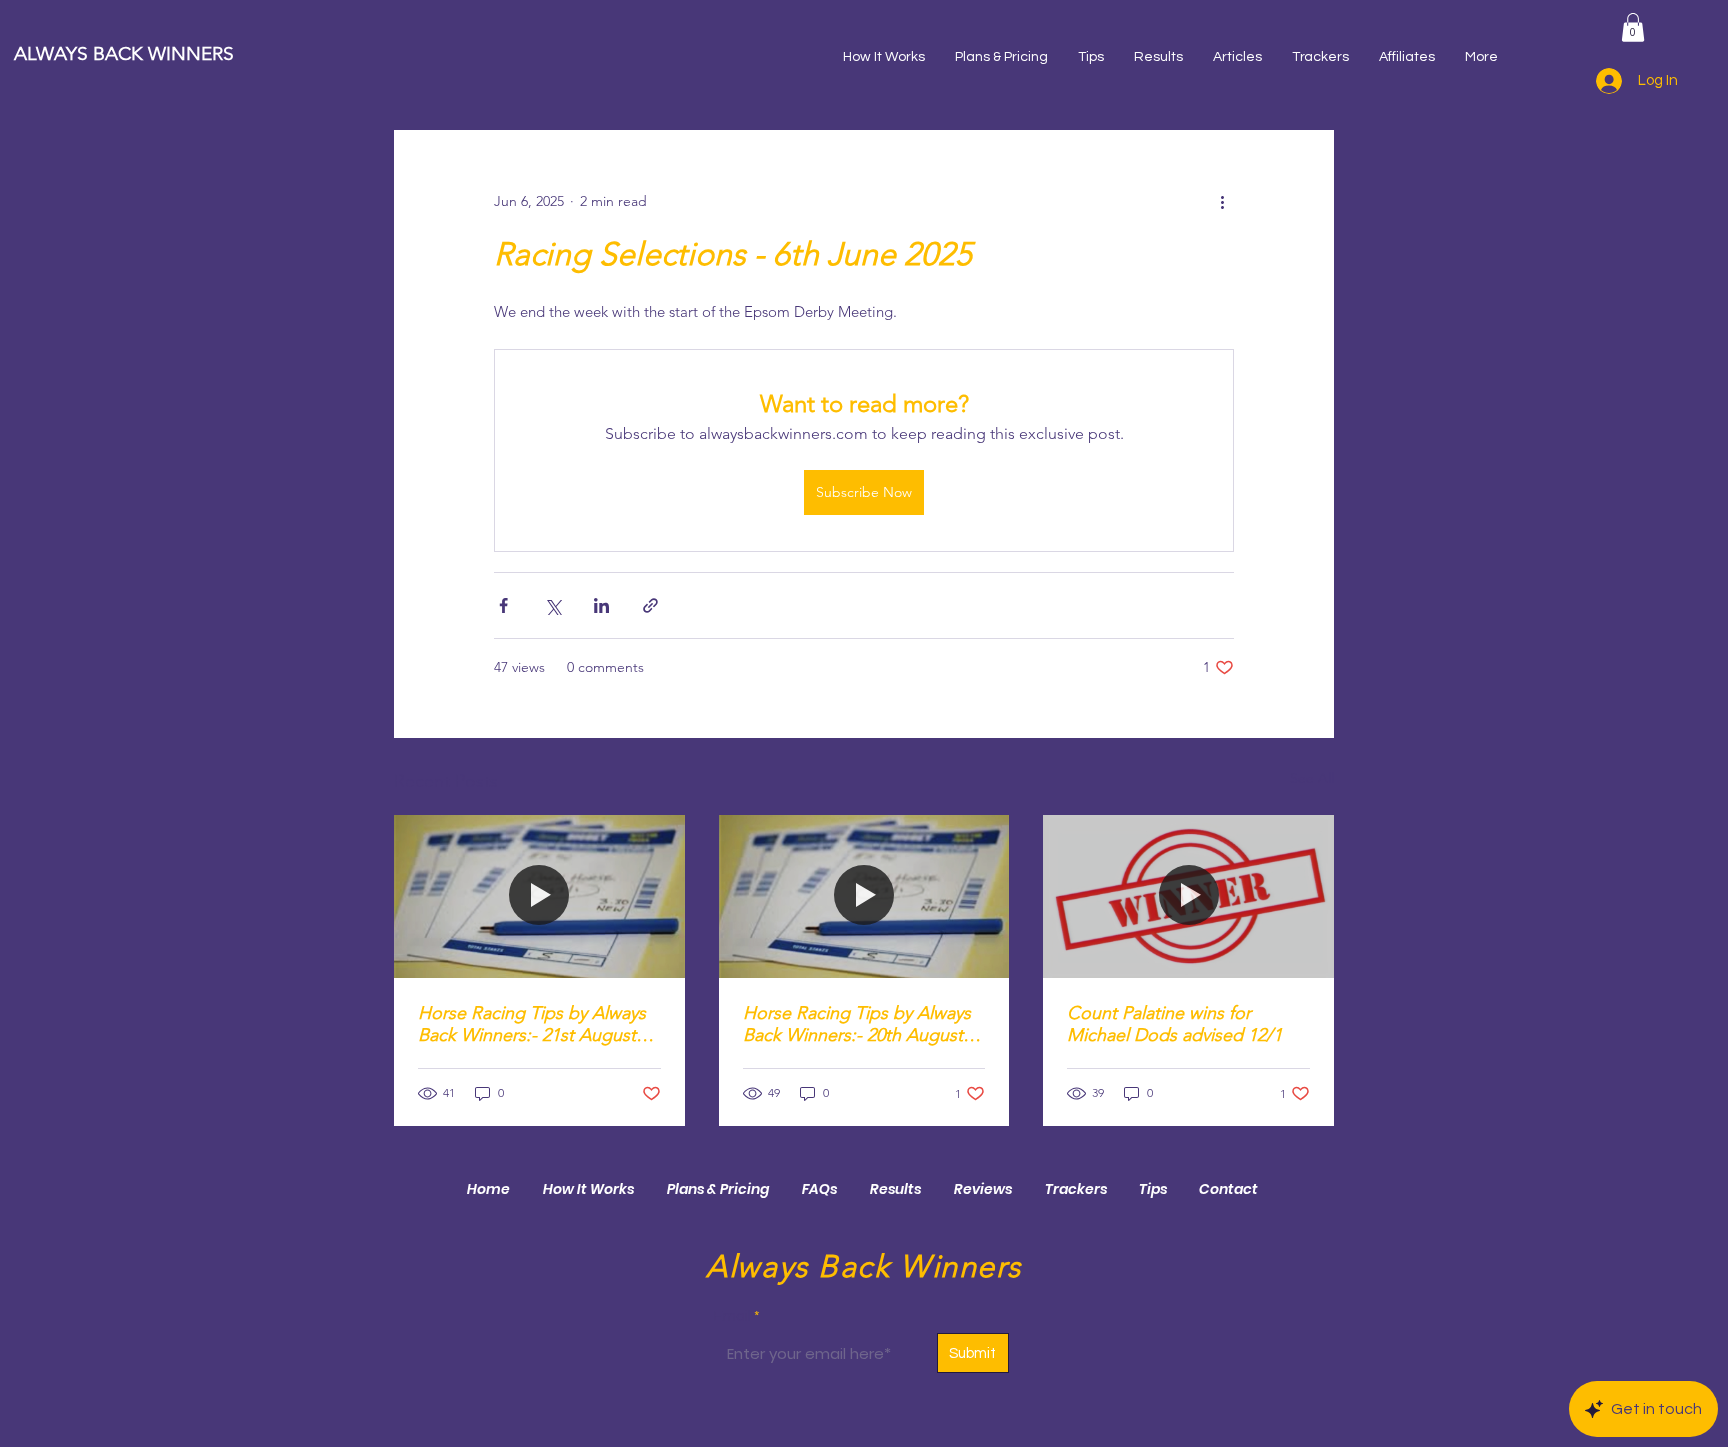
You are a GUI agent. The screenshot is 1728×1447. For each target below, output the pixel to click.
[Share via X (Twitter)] (552, 605)
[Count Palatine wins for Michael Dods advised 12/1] (1188, 896)
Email (732, 1316)
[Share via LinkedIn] (601, 605)
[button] (1633, 27)
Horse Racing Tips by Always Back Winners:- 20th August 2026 (857, 1024)
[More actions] (1222, 202)
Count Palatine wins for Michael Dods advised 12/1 (1174, 1024)
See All (1312, 778)
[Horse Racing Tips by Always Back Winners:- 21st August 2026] (539, 896)
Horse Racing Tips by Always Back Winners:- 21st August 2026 (532, 1024)
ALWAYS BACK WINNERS (124, 53)
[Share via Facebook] (503, 605)
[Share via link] (650, 605)
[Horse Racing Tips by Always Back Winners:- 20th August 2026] (864, 897)
